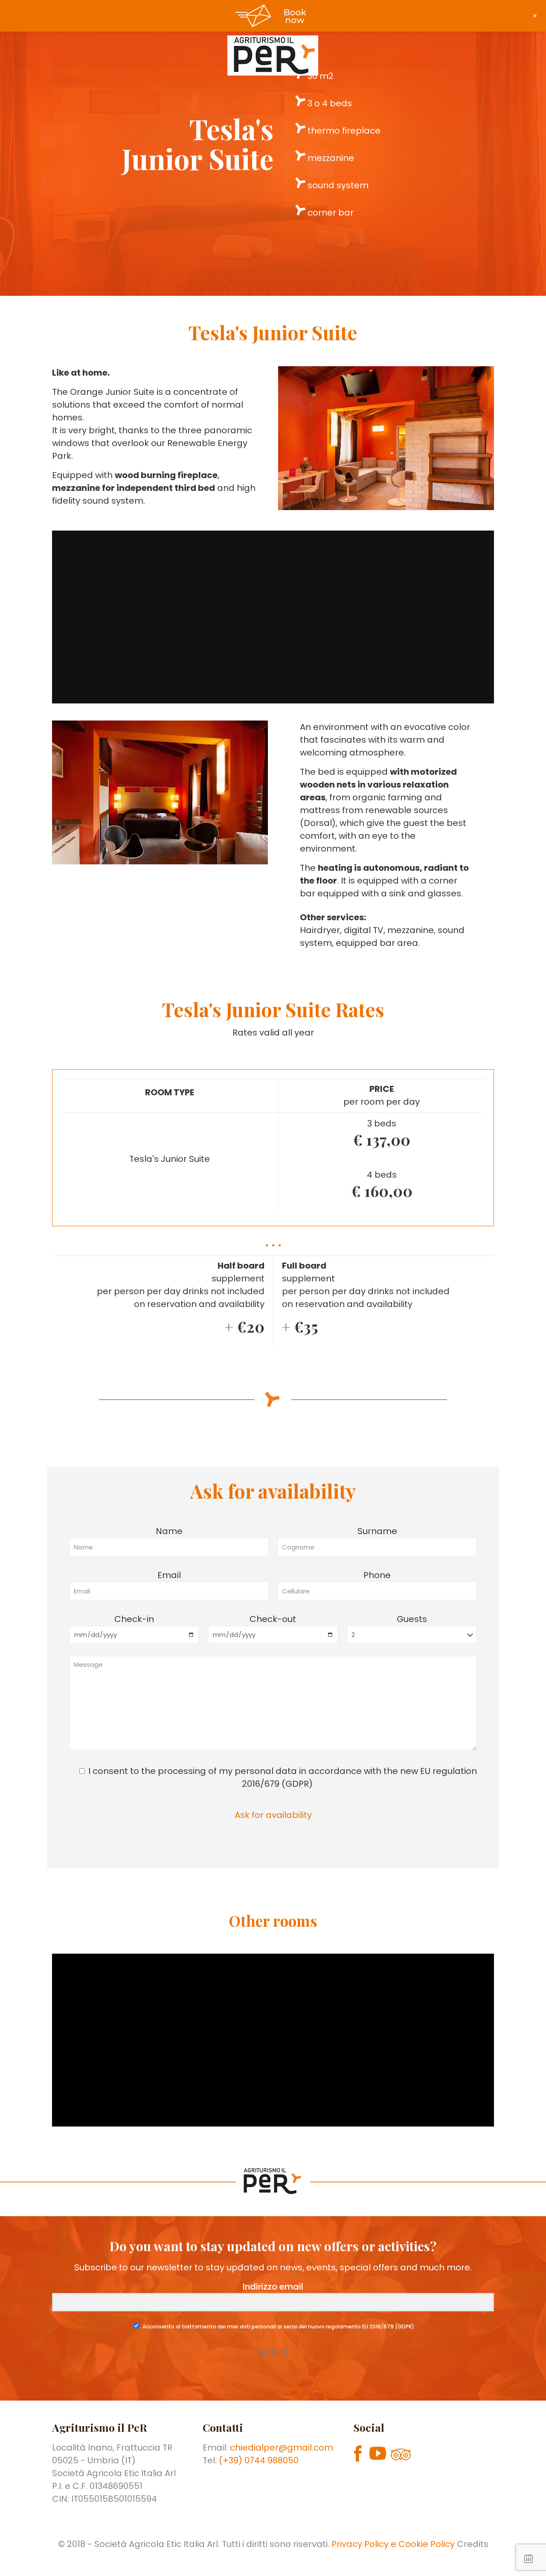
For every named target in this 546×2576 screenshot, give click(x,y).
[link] (386, 438)
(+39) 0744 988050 (259, 2460)
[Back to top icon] (505, 2558)
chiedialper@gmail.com (282, 2448)
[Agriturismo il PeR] (273, 55)
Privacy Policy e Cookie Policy (394, 2544)
